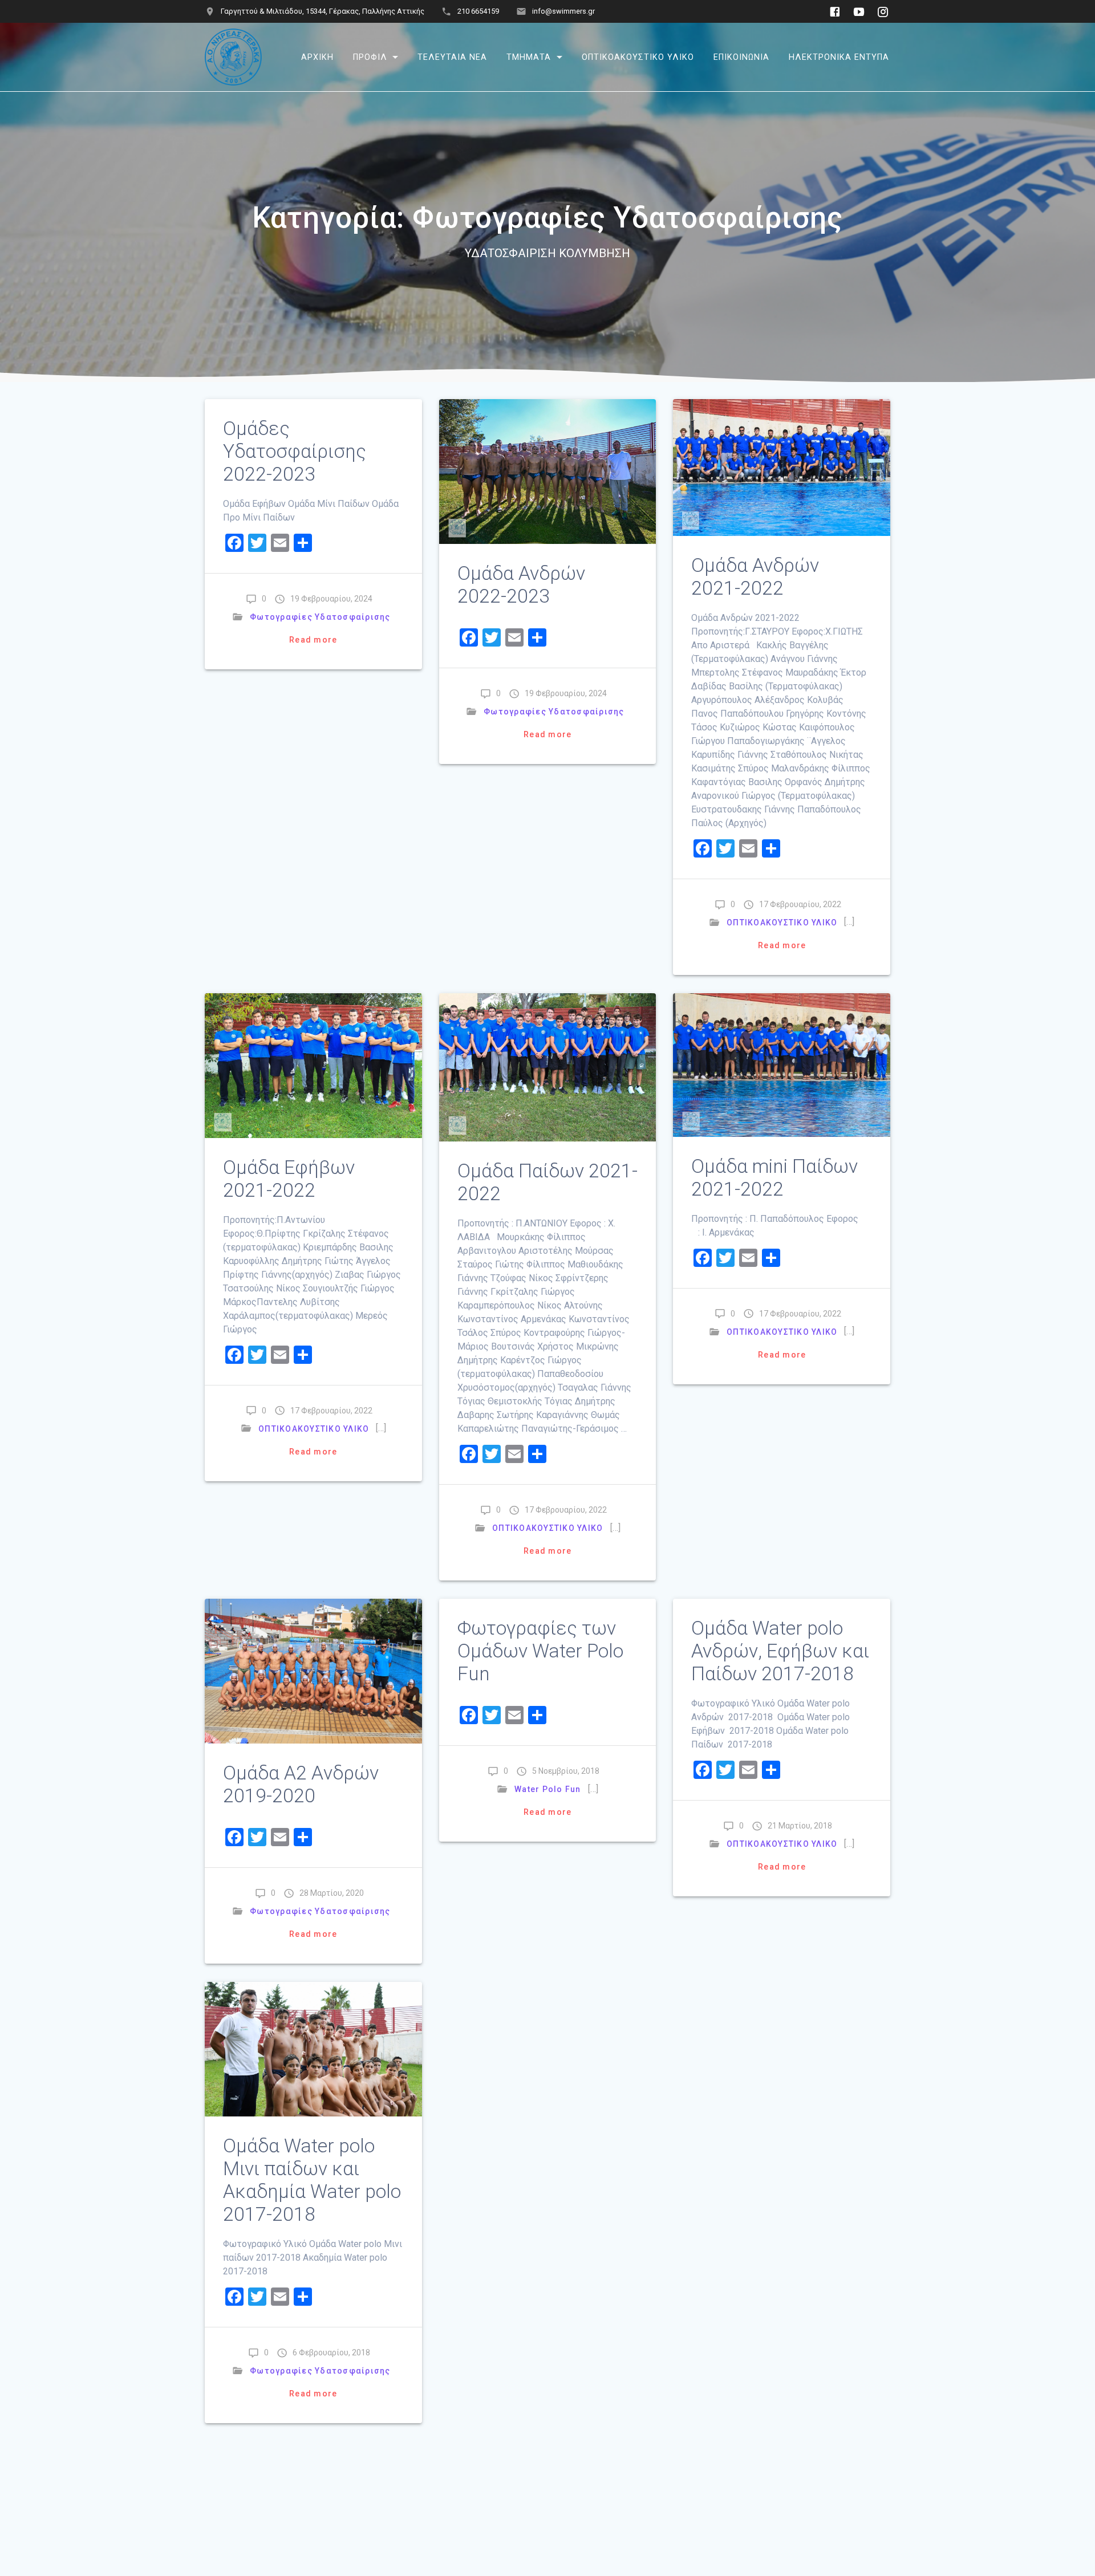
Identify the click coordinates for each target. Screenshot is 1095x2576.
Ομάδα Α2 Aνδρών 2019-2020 (301, 1784)
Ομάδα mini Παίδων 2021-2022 (774, 1178)
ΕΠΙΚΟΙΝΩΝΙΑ (741, 57)
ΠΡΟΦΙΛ (370, 57)
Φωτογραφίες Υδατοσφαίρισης (320, 617)
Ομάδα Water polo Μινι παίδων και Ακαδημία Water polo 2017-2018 (312, 2180)
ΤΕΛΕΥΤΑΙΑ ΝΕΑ (452, 57)
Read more (313, 640)
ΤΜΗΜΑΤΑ (529, 57)
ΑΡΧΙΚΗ (317, 57)
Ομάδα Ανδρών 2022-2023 (521, 585)
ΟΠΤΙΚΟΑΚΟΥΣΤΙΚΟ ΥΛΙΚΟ (638, 57)
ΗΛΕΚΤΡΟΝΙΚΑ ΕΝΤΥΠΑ (839, 57)
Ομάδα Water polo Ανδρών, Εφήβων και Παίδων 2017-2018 (780, 1651)
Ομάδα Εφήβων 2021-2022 (289, 1179)
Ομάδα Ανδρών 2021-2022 (755, 577)
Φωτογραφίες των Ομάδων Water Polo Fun (540, 1651)
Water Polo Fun (548, 1789)
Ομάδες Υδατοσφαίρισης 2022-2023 (295, 451)
